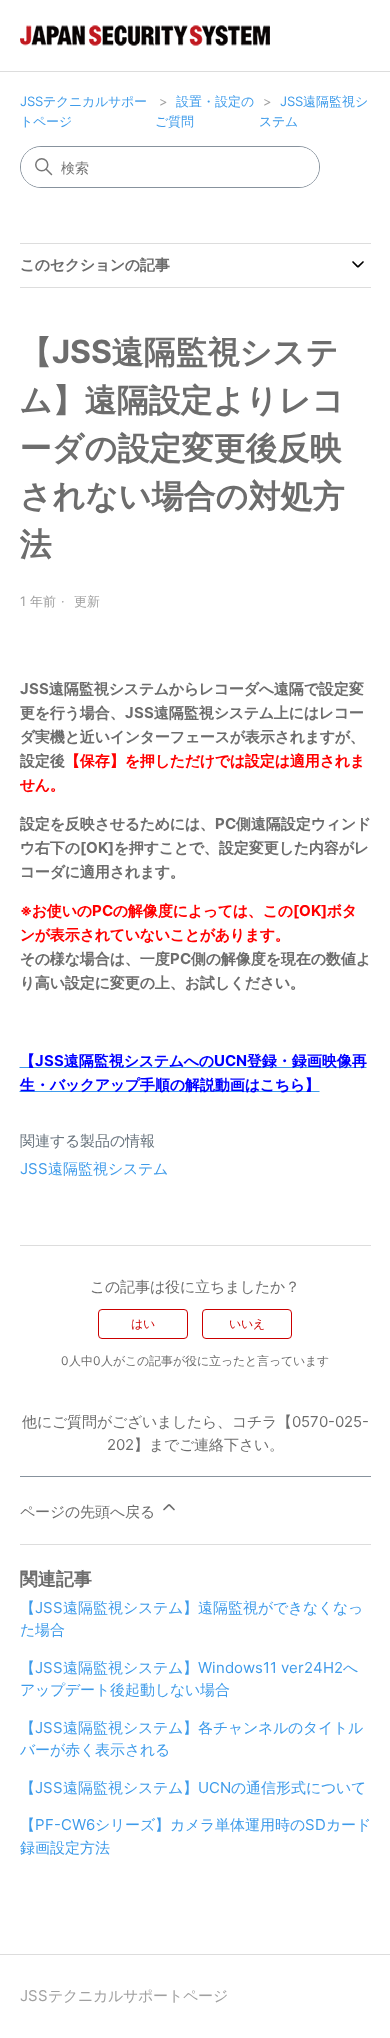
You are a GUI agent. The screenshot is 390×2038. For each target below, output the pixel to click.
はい (143, 1323)
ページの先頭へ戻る (89, 1511)
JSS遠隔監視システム (94, 1168)
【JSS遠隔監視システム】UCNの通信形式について (193, 1787)
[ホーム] (145, 35)
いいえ (247, 1323)
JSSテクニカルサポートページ (124, 1995)
